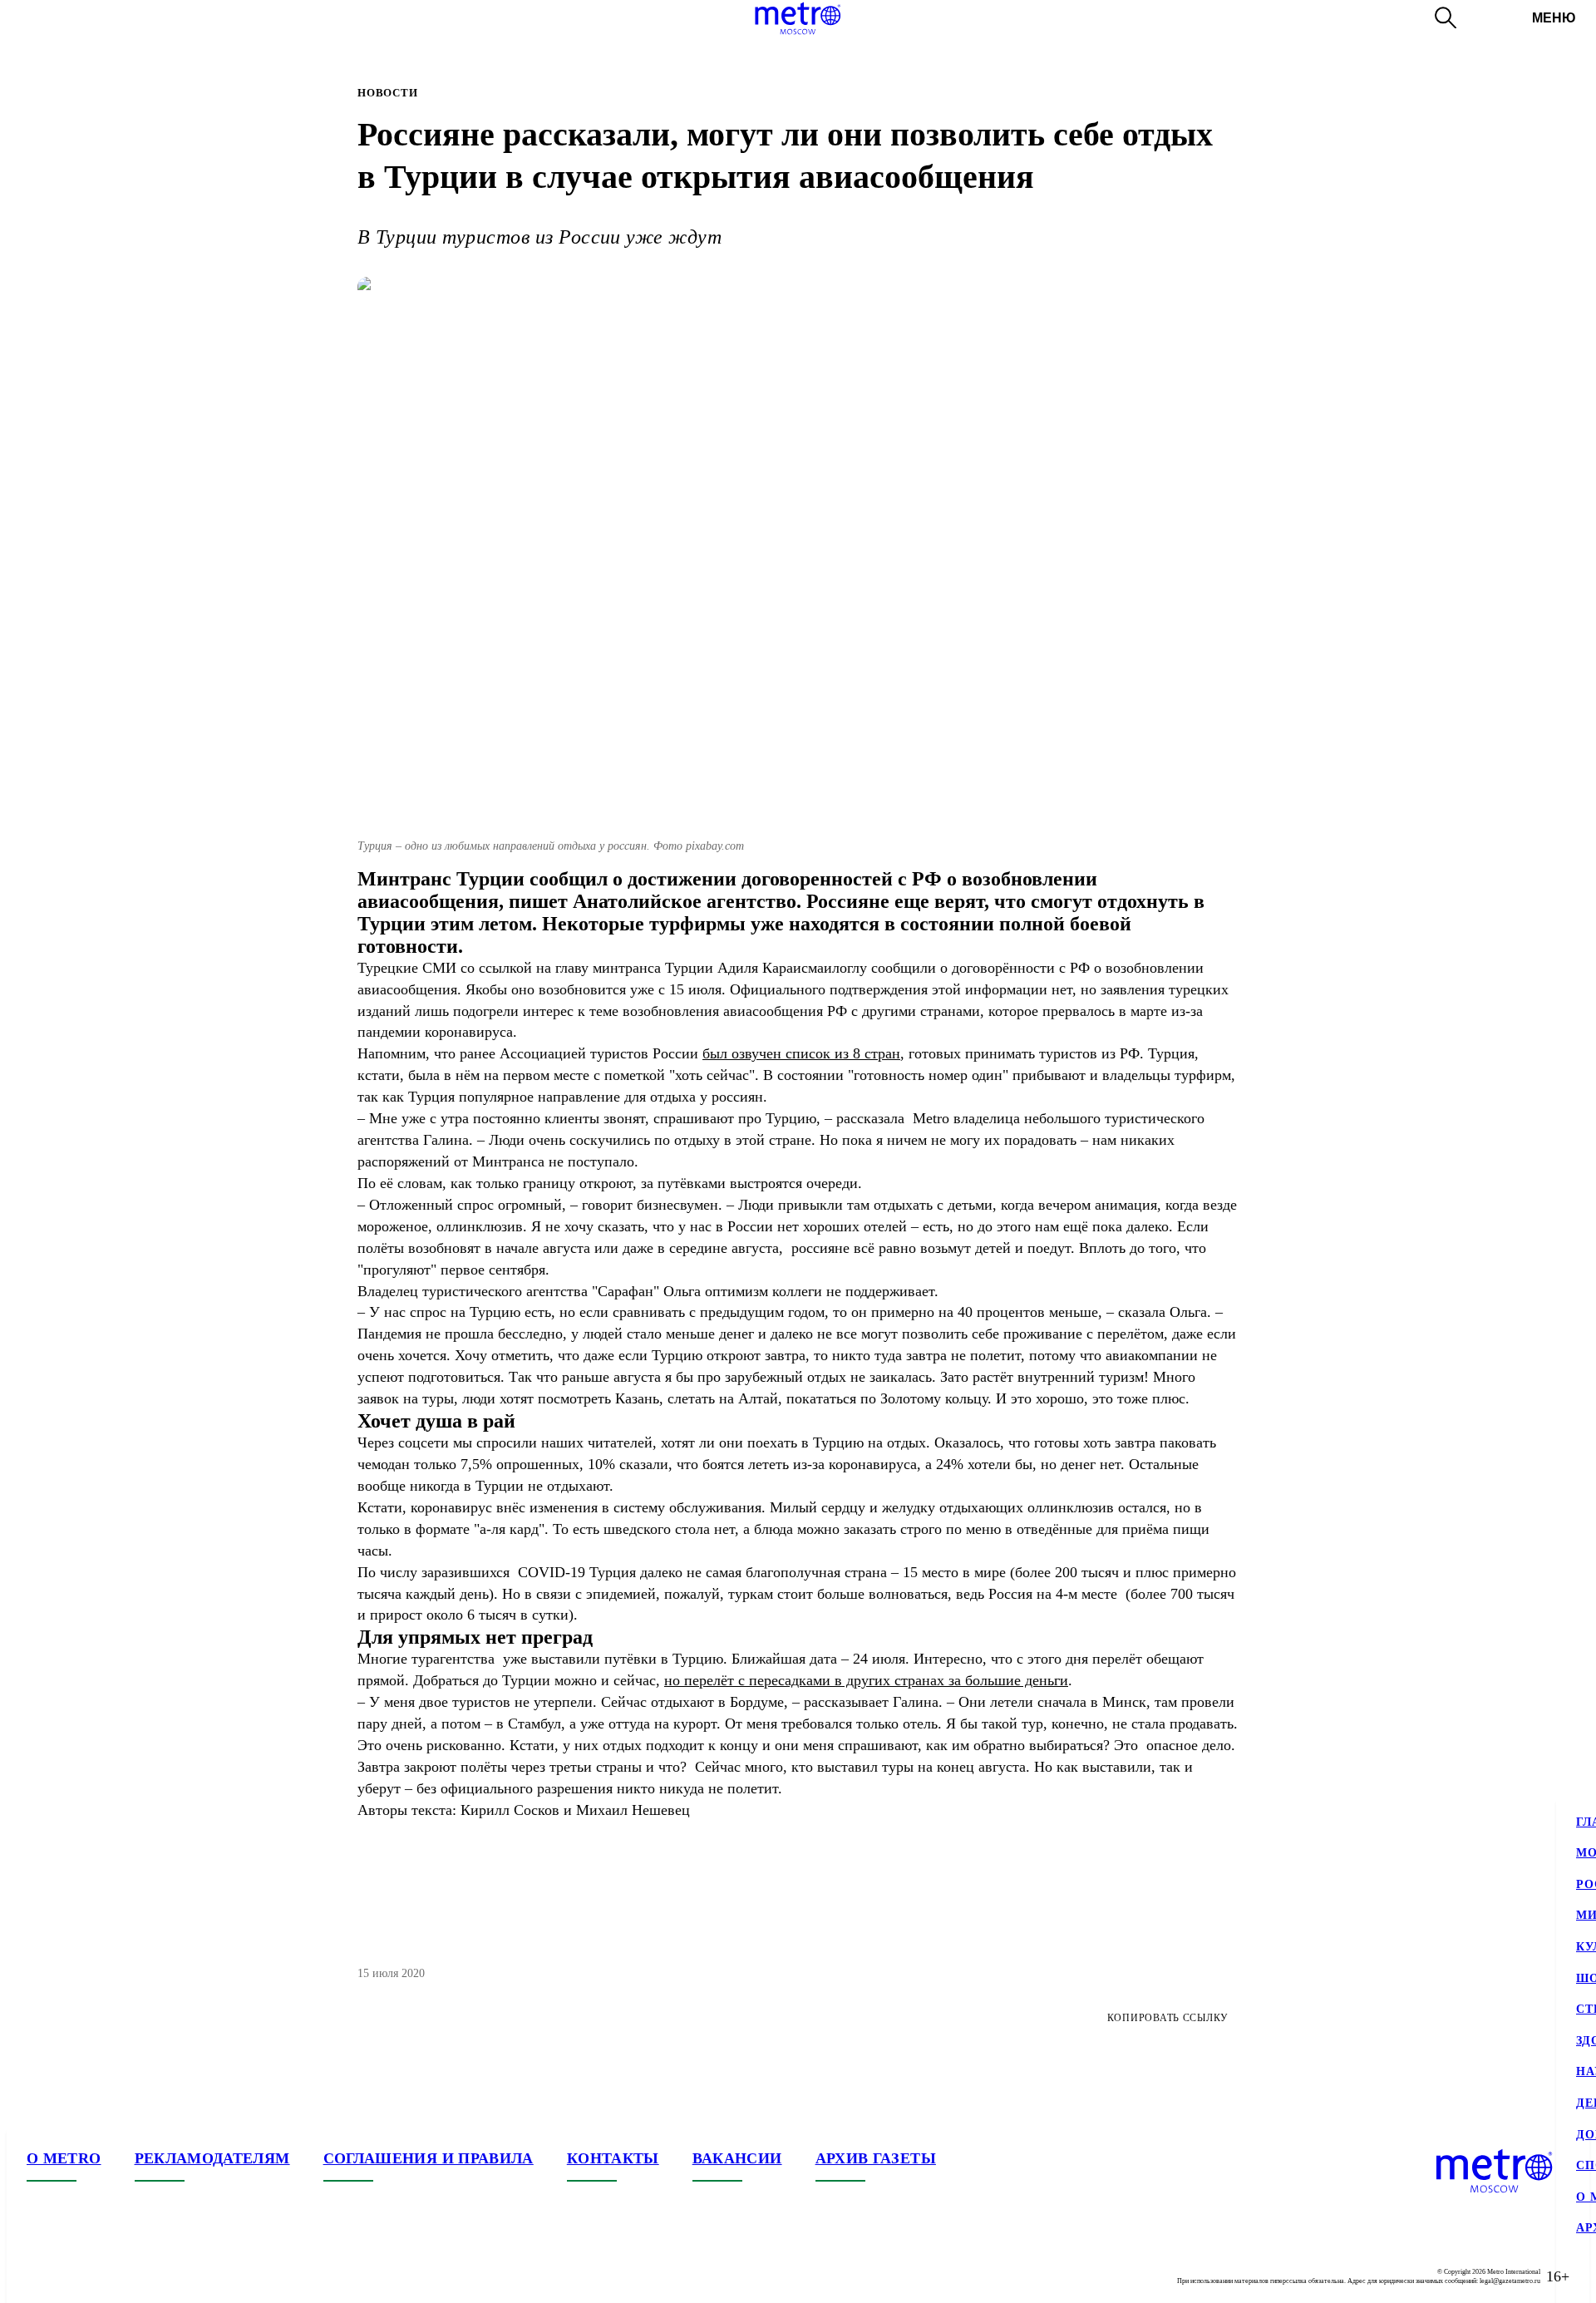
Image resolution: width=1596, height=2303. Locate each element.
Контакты (613, 2158)
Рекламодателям (212, 2158)
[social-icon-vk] (40, 2276)
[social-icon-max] (140, 2276)
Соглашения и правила (429, 2158)
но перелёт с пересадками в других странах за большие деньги (866, 1680)
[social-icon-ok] (106, 2276)
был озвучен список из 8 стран (801, 1053)
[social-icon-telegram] (73, 2276)
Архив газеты (876, 2158)
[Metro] (798, 18)
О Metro (64, 2158)
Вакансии (737, 2158)
